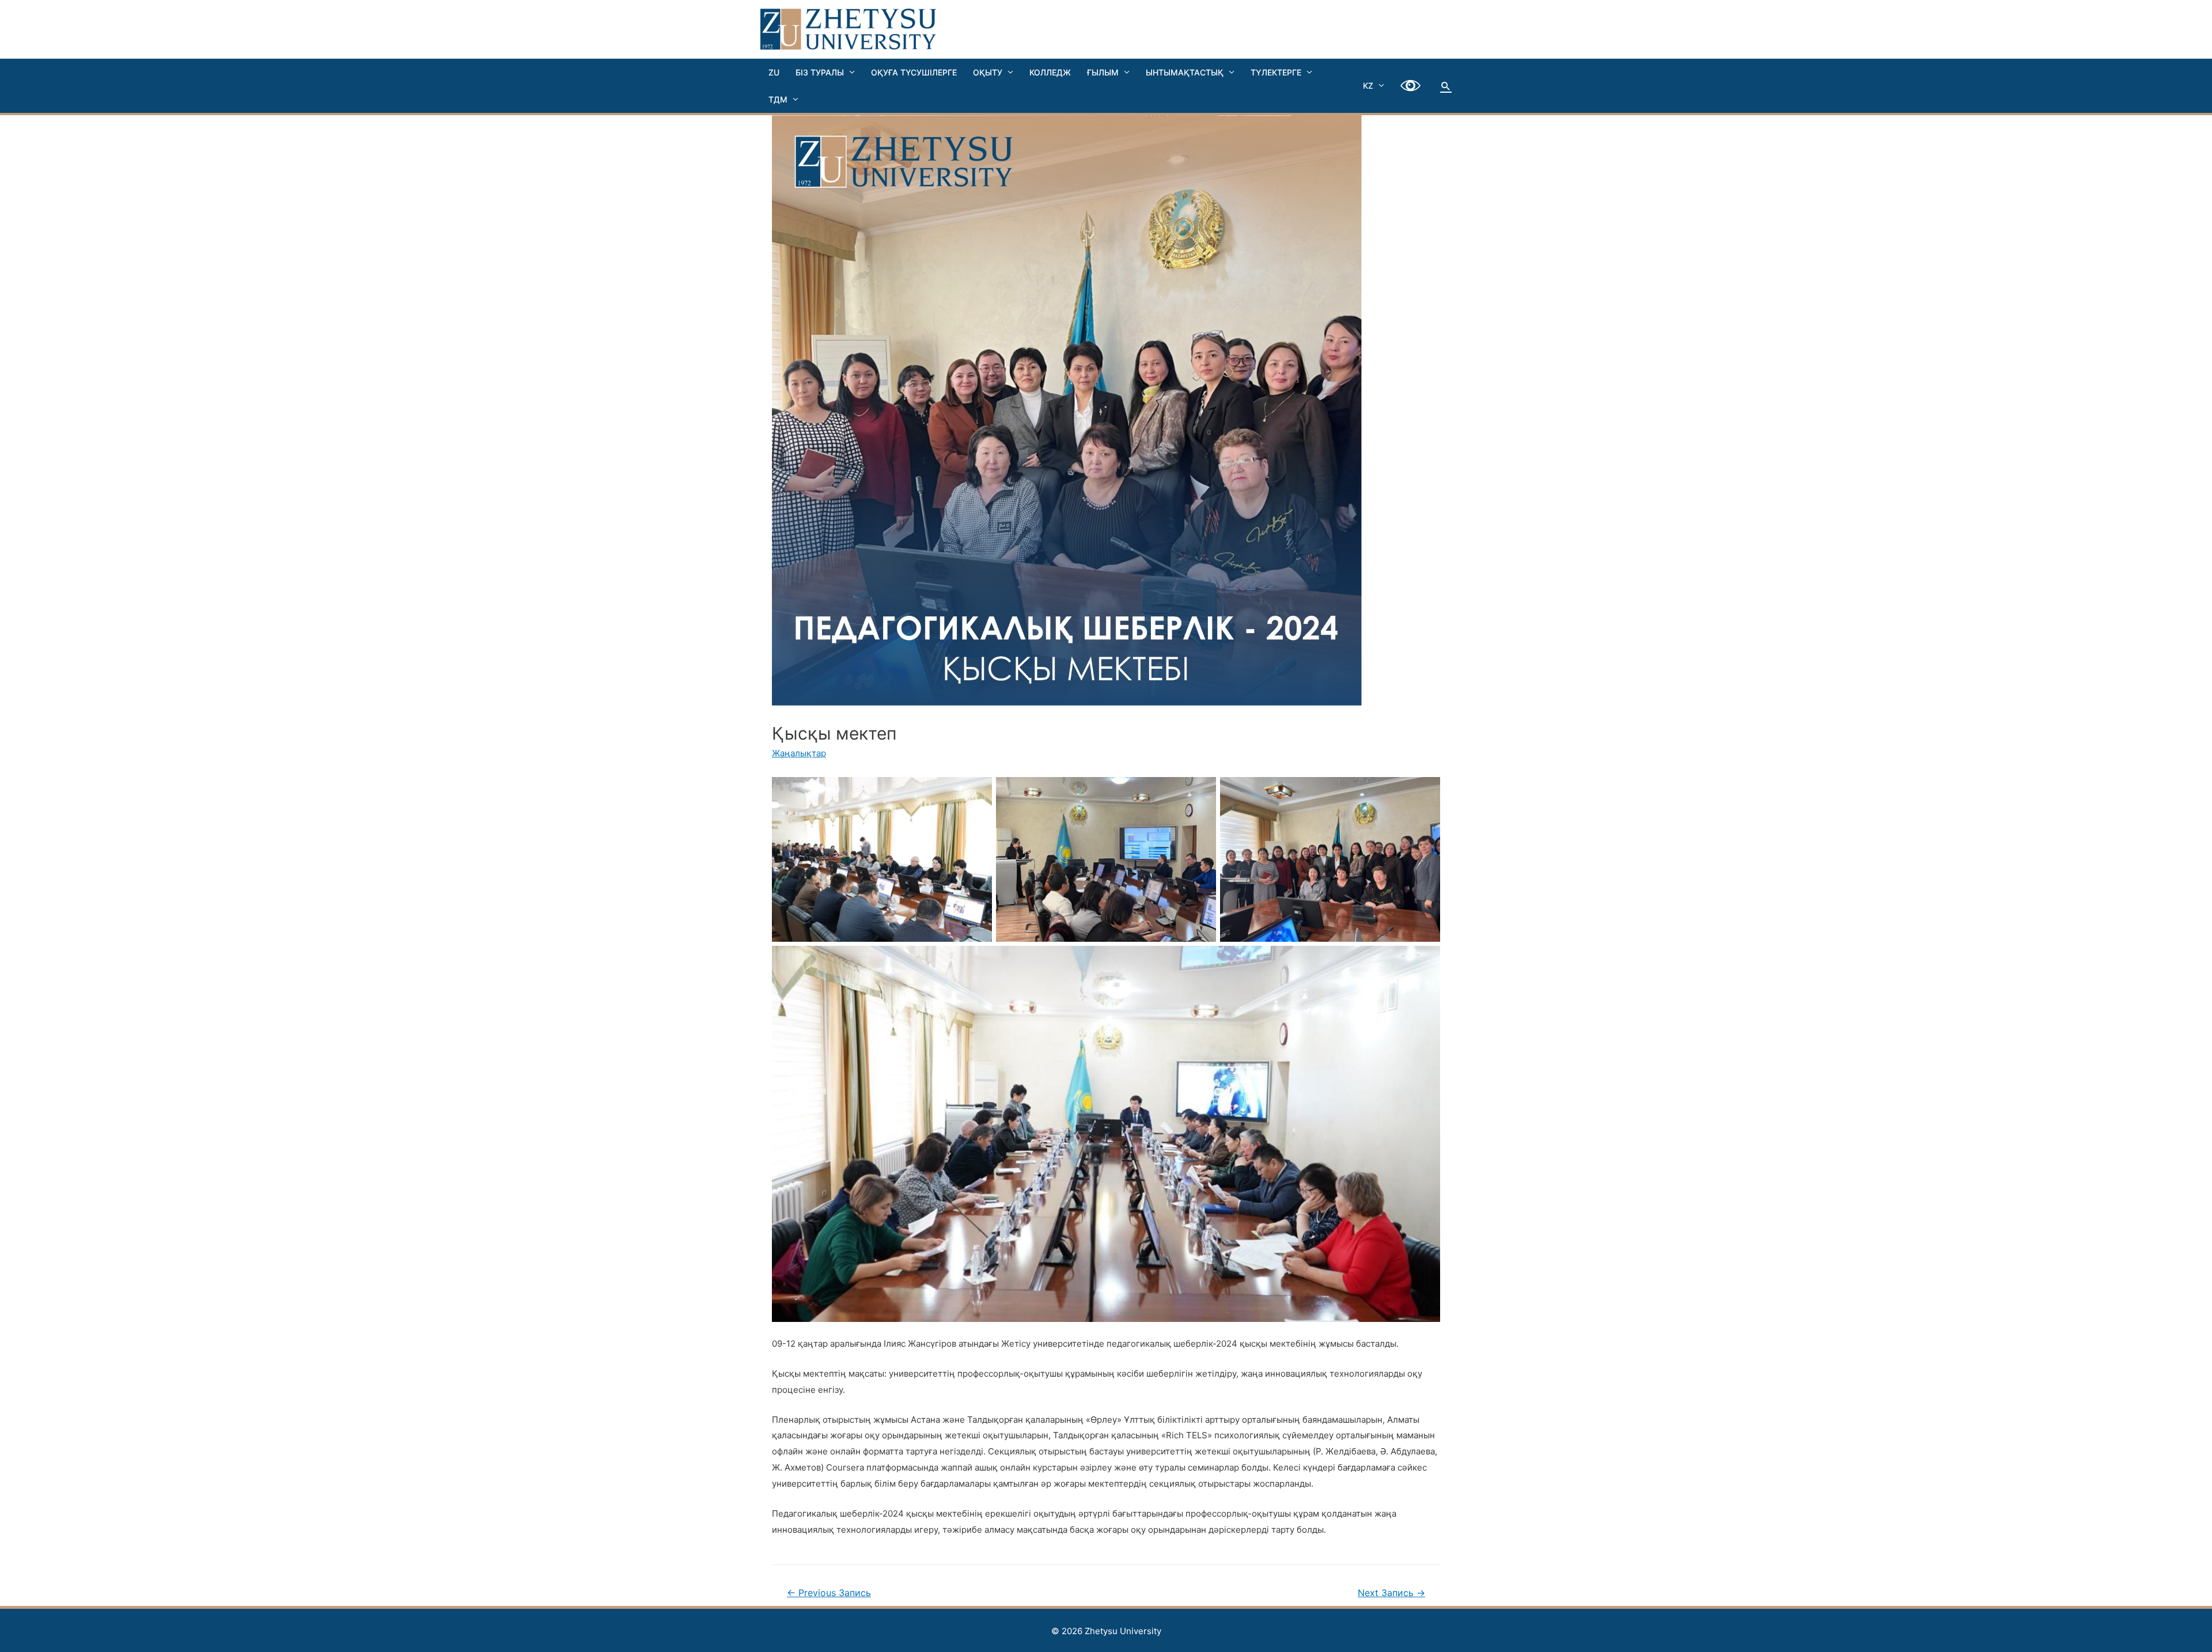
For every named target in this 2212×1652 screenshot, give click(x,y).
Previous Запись (829, 1593)
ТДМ (778, 99)
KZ (1368, 86)
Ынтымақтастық (1185, 72)
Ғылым (1103, 72)
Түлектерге (1276, 72)
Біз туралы (820, 72)
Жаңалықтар (799, 753)
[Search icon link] (1446, 86)
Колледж (1050, 72)
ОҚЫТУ (988, 72)
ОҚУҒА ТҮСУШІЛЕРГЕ (914, 72)
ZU (774, 72)
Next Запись (1391, 1593)
